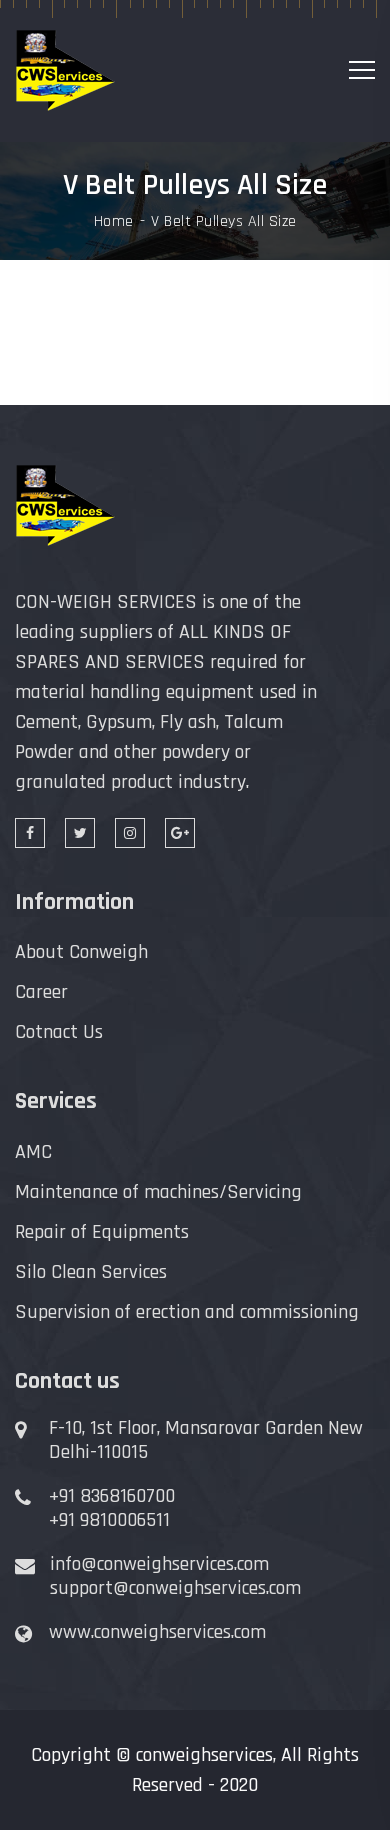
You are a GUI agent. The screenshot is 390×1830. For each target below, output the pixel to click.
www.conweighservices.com (157, 1632)
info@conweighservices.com (159, 1564)
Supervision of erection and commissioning (187, 1312)
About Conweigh (81, 952)
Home (114, 222)
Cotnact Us (59, 1032)
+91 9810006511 (109, 1520)
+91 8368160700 (112, 1496)
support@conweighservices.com (175, 1588)
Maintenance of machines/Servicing (158, 1192)
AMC (33, 1152)
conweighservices (204, 1755)
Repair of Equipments (102, 1232)
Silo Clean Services (91, 1272)
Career (41, 992)
